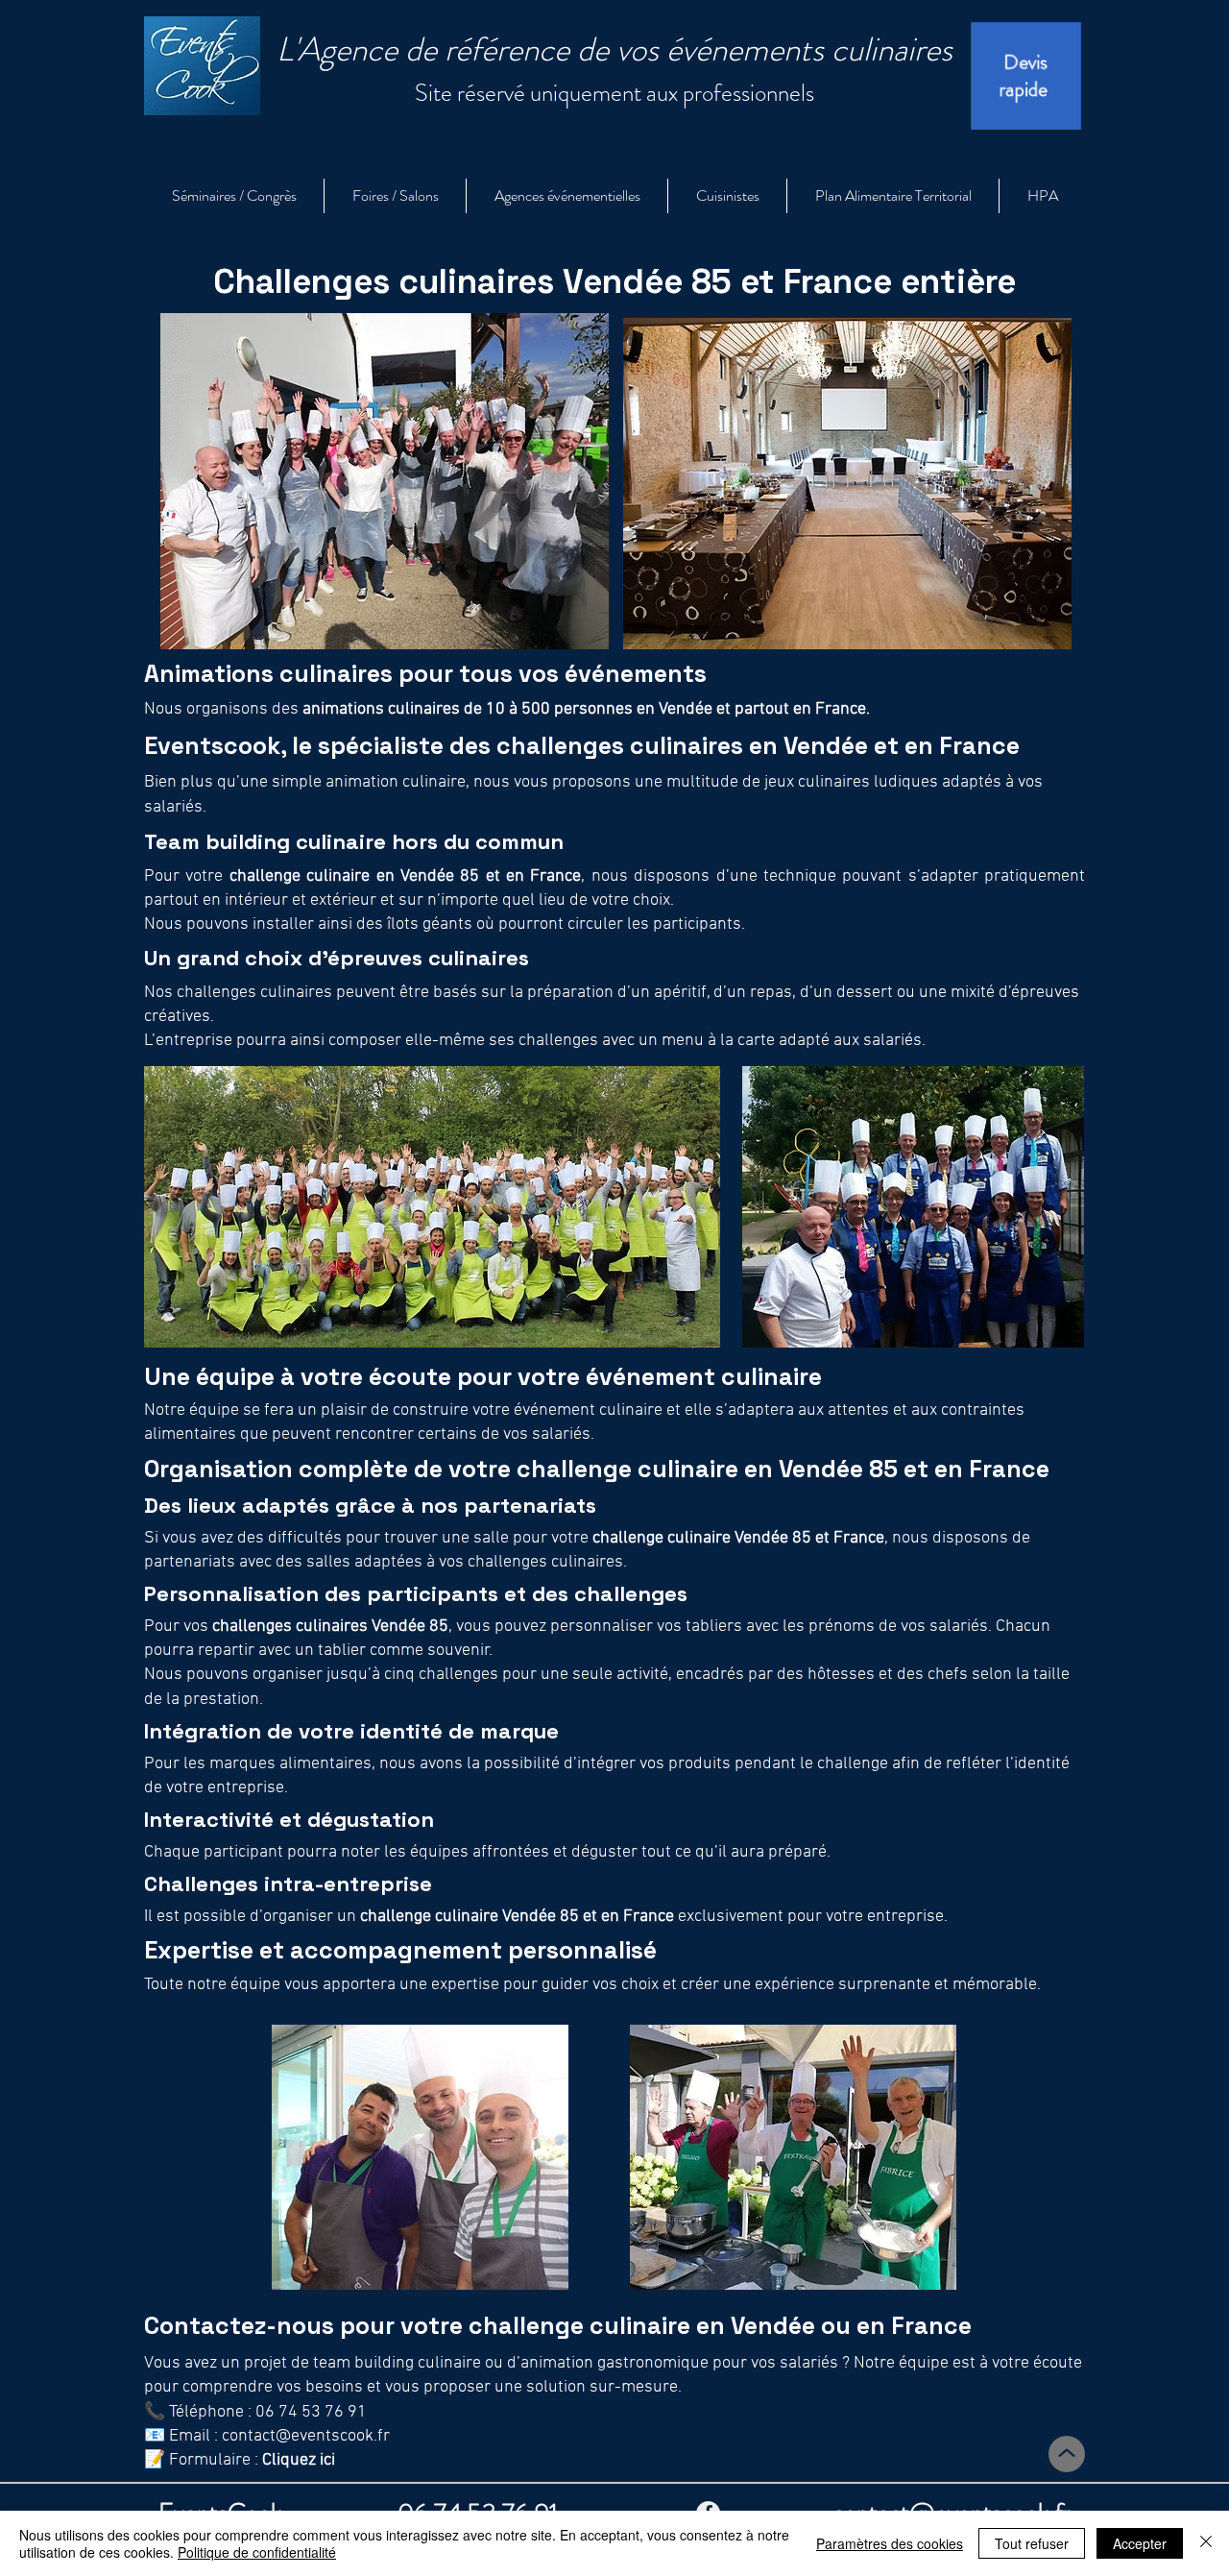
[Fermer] (1206, 2543)
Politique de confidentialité (257, 2552)
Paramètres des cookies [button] (890, 2543)
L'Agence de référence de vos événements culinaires (614, 49)
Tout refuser (1032, 2543)
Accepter (1140, 2543)
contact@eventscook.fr (306, 2436)
